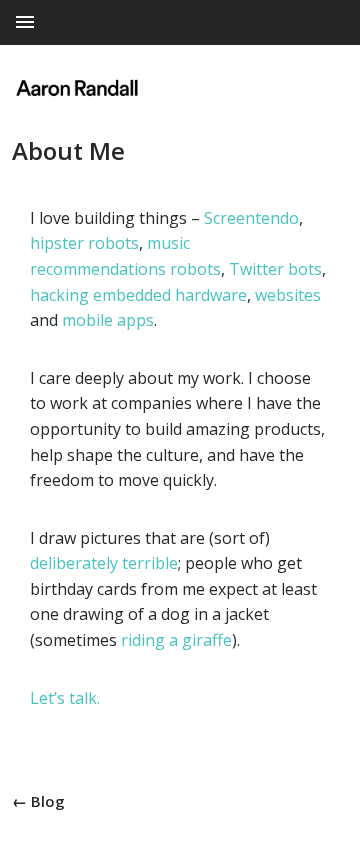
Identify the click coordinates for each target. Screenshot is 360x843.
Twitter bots (275, 269)
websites (288, 295)
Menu (171, 22)
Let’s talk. (65, 698)
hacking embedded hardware (138, 295)
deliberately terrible (104, 563)
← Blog (38, 801)
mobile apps (108, 320)
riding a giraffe (176, 640)
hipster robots (84, 243)
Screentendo (251, 218)
